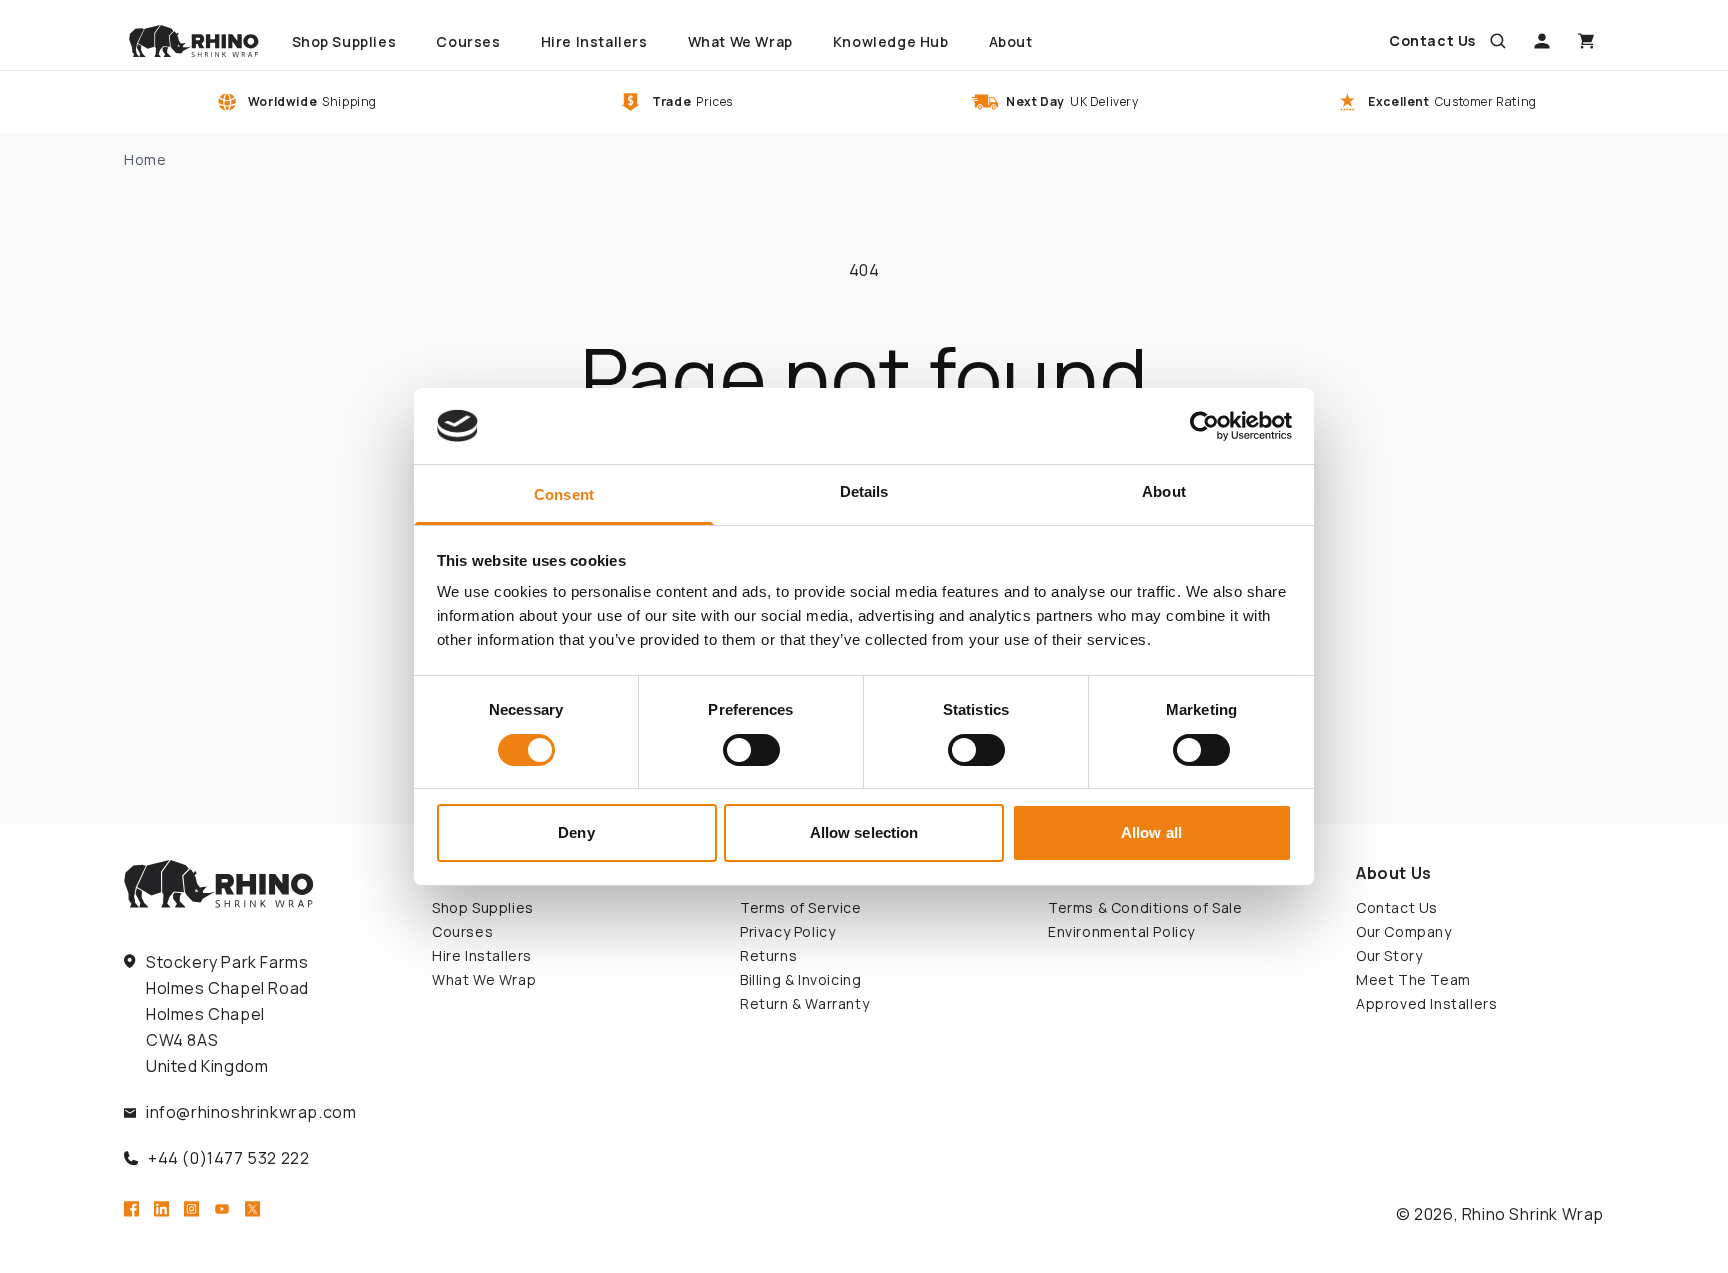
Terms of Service (801, 907)
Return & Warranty (804, 1003)
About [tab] (1164, 491)
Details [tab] (864, 491)
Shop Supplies (483, 907)
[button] (1498, 41)
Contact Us (1397, 907)
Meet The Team (1413, 979)
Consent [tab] (564, 494)
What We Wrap (484, 979)
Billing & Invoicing (800, 979)
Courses (462, 931)
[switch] (751, 750)
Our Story (1389, 955)
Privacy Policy (787, 931)
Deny (576, 832)
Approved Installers (1426, 1003)
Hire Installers (482, 955)
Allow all (1151, 832)
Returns (768, 955)
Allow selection (864, 832)
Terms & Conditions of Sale (1145, 907)
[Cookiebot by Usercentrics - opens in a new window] (1204, 426)
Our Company (1404, 931)
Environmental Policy (1121, 931)
